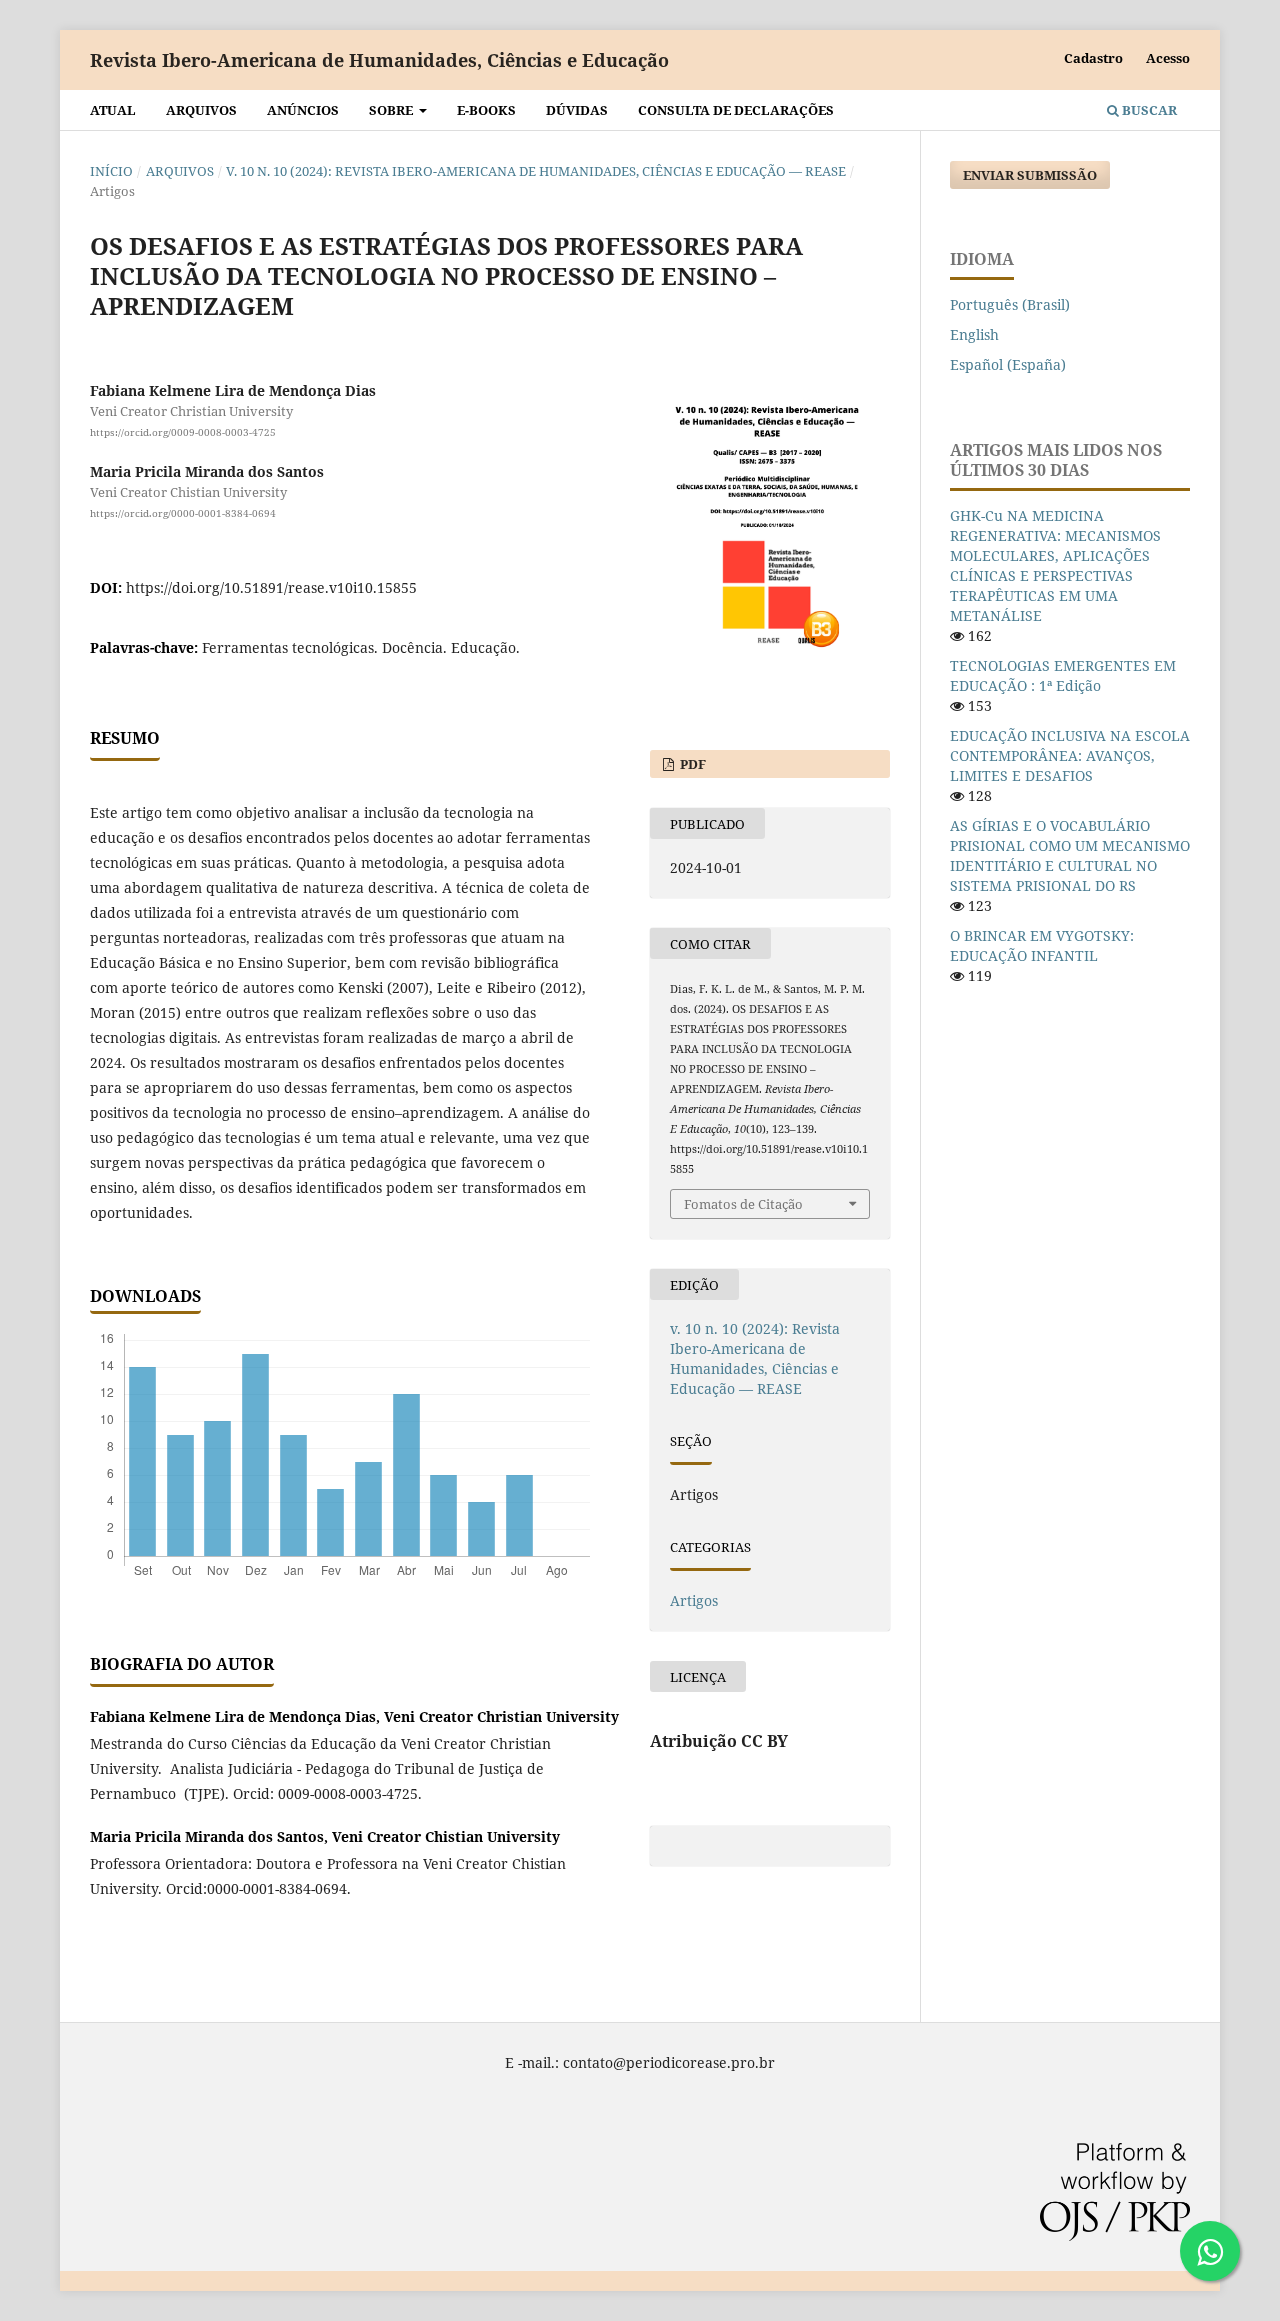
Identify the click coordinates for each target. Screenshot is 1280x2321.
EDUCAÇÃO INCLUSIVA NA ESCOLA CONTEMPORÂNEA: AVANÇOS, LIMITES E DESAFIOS (1070, 755)
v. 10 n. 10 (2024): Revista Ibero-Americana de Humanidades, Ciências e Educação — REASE (536, 171)
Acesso (1168, 58)
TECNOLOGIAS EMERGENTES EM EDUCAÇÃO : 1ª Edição (1063, 675)
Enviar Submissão (1030, 175)
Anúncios (303, 110)
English (974, 334)
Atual (113, 110)
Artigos (694, 1600)
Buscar (1148, 110)
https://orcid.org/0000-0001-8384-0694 (183, 513)
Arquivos (201, 110)
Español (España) (1008, 364)
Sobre (392, 110)
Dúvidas (577, 110)
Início (111, 171)
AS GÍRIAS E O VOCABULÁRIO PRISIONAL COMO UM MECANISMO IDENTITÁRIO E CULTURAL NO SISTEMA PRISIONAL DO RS (1070, 855)
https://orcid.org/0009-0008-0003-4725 (183, 432)
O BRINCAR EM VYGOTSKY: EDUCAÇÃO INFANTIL (1042, 945)
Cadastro (1093, 58)
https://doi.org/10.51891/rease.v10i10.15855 (271, 587)
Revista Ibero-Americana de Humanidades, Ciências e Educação (379, 60)
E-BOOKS (486, 110)
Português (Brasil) (1010, 304)
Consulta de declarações (736, 110)
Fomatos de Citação (743, 1204)
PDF (691, 764)
